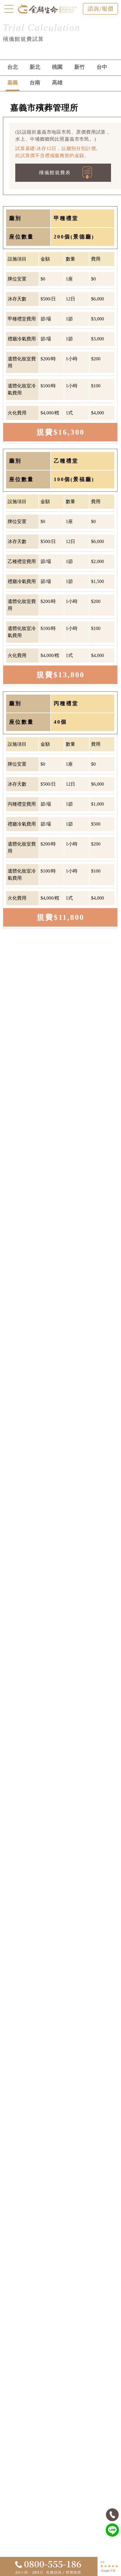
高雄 (57, 83)
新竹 (80, 67)
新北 (35, 67)
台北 (13, 67)
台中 (102, 67)
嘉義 (13, 83)
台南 (35, 83)
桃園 (57, 67)
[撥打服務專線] (112, 2515)
